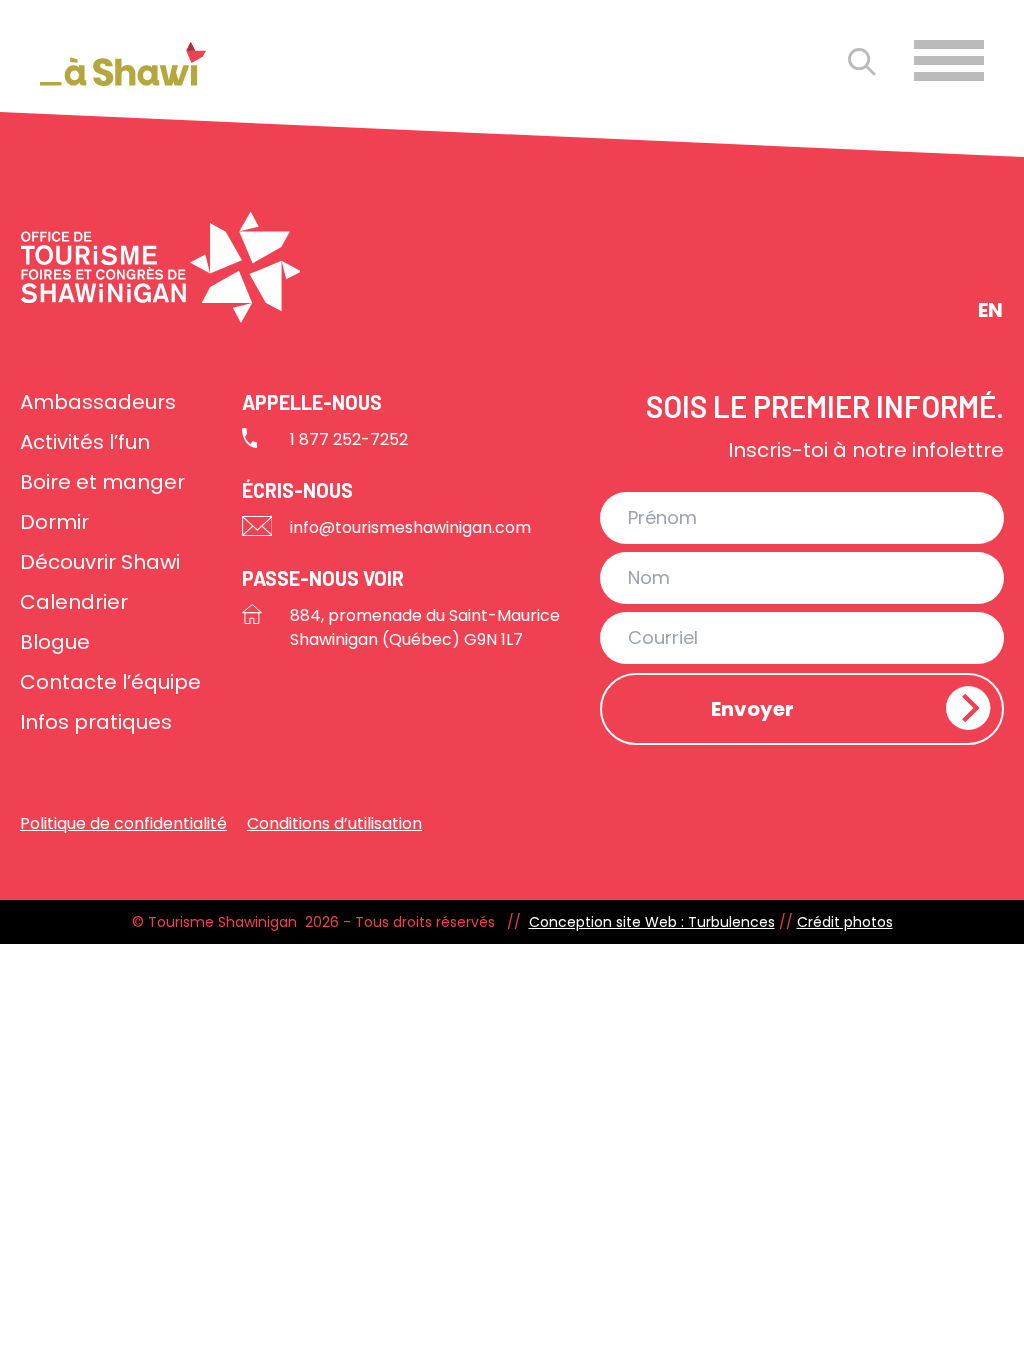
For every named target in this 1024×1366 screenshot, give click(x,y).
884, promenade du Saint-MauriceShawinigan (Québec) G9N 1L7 (425, 627)
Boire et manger (102, 482)
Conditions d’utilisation (334, 823)
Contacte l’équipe (110, 682)
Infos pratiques (96, 722)
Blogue (55, 642)
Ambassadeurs (98, 402)
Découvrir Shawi (100, 562)
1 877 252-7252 (349, 439)
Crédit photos (845, 922)
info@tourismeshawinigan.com (410, 527)
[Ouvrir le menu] (949, 60)
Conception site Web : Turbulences (652, 922)
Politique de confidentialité (123, 823)
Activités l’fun (85, 442)
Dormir (54, 522)
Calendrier (74, 602)
